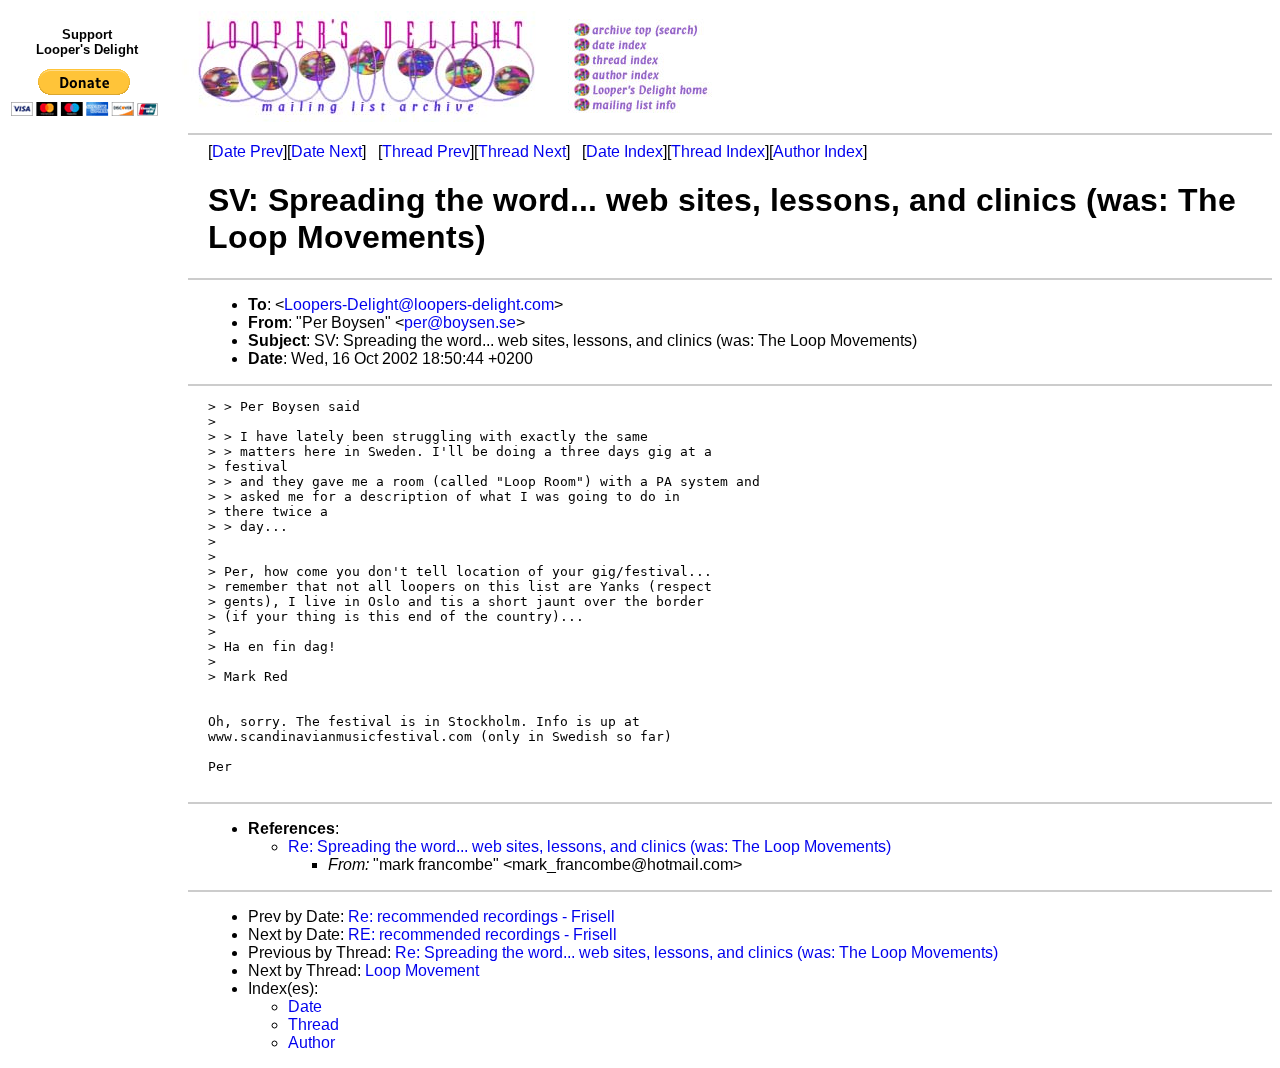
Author (311, 1042)
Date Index (624, 151)
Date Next (326, 151)
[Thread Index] (666, 61)
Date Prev (247, 151)
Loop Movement (422, 970)
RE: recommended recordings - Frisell (482, 934)
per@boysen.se (460, 322)
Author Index (818, 151)
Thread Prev (426, 151)
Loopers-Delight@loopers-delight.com (419, 304)
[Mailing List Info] (666, 116)
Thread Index (718, 151)
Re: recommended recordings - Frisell (481, 916)
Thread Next (522, 151)
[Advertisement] (88, 537)
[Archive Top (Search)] (666, 31)
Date (305, 1006)
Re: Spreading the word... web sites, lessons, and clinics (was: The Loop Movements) (589, 846)
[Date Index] (666, 46)
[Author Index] (666, 76)
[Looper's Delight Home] (666, 91)
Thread (313, 1024)
